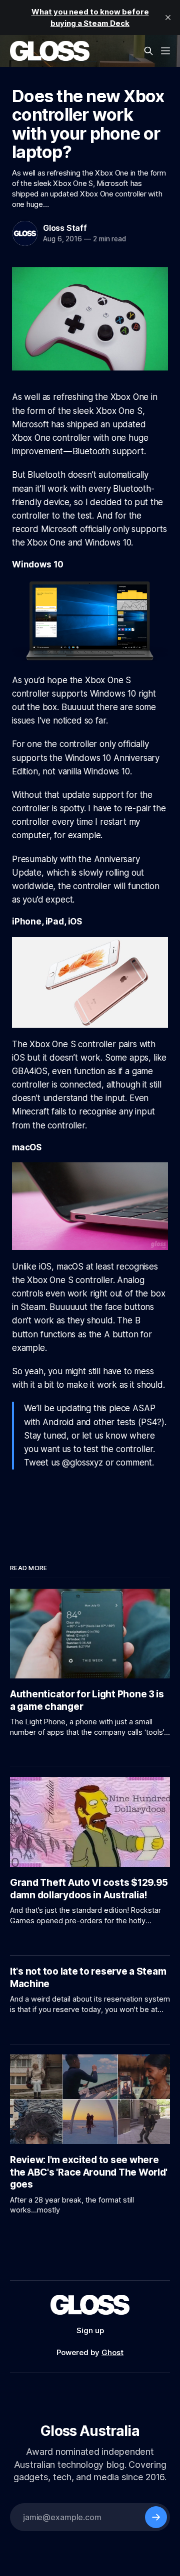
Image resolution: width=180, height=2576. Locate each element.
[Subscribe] (156, 2517)
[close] (168, 17)
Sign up (90, 2330)
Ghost (112, 2352)
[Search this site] (148, 51)
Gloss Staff (65, 228)
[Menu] (165, 51)
